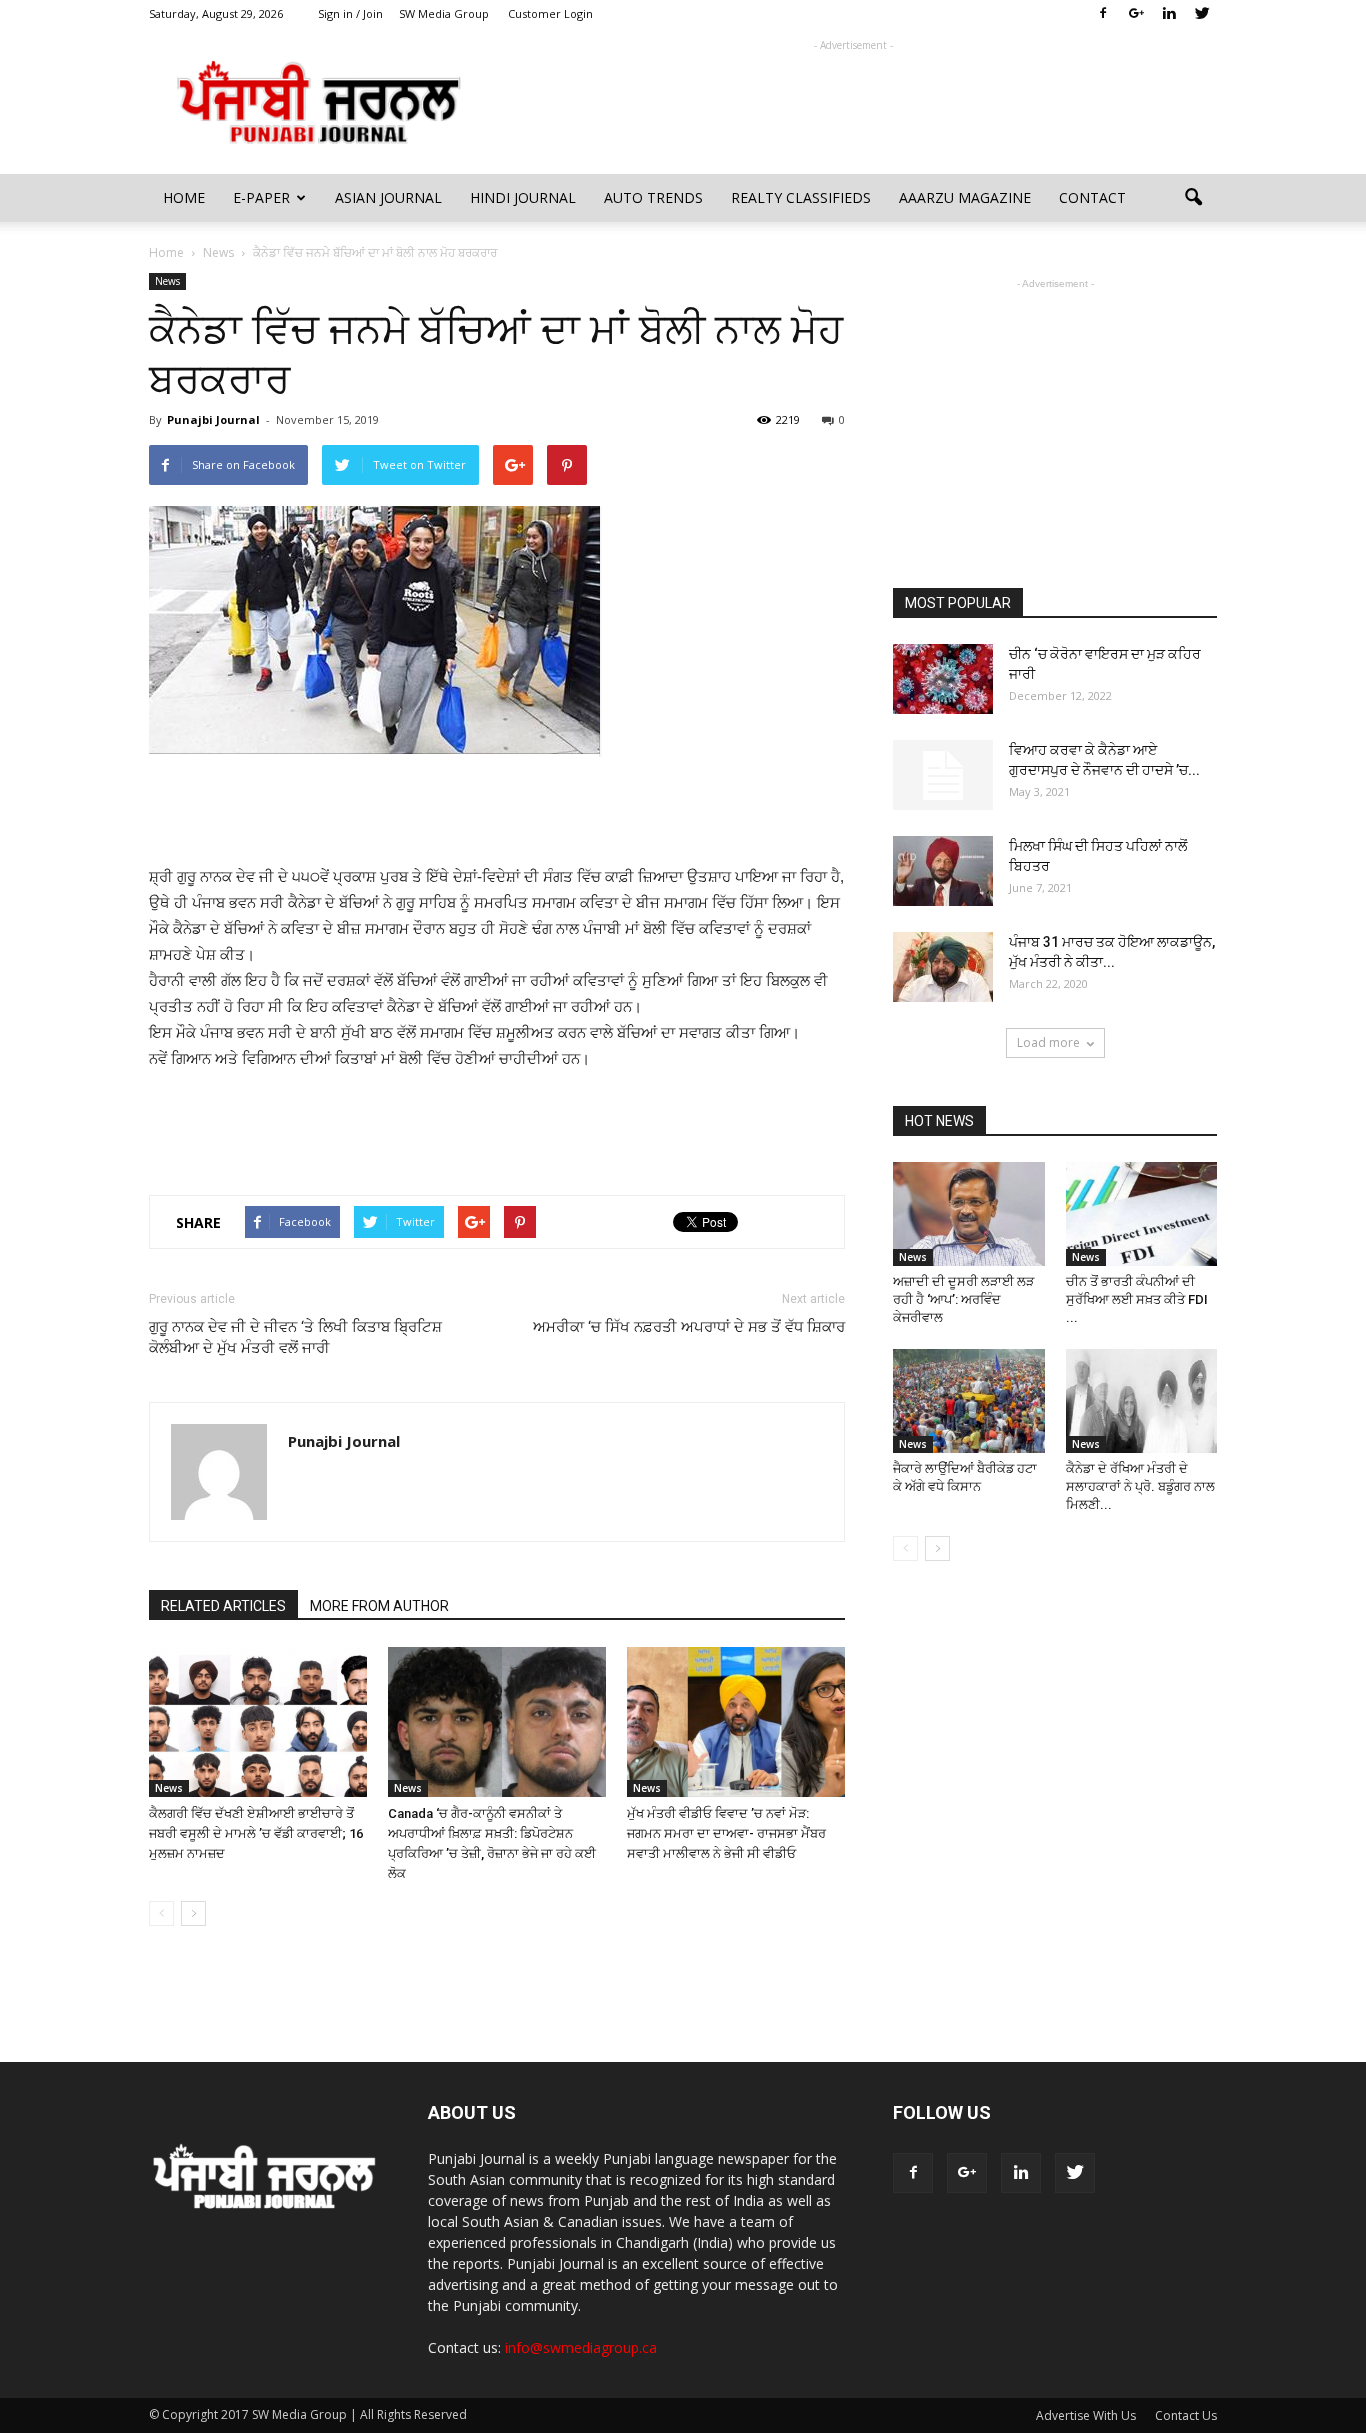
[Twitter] (1202, 14)
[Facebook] (1103, 14)
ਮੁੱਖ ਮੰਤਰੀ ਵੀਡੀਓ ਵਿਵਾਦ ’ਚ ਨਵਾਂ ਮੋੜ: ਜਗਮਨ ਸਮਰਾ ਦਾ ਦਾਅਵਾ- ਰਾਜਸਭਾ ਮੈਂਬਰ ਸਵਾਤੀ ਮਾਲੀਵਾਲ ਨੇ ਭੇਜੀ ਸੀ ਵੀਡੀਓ (726, 1833)
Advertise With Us (1086, 2415)
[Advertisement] (853, 101)
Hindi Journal (523, 197)
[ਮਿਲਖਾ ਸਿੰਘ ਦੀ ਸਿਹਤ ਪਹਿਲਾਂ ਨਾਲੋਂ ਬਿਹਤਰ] (943, 871)
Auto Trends (653, 197)
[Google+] (1136, 14)
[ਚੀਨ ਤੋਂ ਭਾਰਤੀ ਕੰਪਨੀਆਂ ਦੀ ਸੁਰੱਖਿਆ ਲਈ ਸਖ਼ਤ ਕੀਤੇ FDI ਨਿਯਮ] (1142, 1214)
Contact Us (1186, 2415)
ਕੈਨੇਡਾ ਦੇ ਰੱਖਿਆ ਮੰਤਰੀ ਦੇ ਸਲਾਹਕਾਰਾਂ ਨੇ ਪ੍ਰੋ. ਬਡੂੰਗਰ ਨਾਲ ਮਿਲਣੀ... (1140, 1486)
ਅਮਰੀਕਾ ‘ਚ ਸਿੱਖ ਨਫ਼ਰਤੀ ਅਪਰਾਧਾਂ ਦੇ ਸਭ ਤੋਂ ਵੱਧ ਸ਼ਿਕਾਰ (689, 1327)
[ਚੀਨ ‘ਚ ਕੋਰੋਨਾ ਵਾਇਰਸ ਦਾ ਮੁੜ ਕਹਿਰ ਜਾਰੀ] (943, 679)
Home (184, 197)
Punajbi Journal (213, 419)
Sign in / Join (350, 13)
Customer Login (550, 13)
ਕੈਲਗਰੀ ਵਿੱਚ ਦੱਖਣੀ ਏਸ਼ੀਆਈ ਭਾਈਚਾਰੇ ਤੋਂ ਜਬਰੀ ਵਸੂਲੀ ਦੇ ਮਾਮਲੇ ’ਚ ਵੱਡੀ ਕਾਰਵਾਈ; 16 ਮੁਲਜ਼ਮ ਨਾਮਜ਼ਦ (256, 1833)
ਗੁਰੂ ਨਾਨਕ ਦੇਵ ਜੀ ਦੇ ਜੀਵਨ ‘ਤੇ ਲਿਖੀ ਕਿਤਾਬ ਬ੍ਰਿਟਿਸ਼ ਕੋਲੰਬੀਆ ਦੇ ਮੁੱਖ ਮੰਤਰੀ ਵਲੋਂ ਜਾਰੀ (295, 1337)
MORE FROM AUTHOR (379, 1606)
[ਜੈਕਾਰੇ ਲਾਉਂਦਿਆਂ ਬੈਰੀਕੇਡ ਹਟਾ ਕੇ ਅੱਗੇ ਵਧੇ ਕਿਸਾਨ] (969, 1401)
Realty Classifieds (801, 197)
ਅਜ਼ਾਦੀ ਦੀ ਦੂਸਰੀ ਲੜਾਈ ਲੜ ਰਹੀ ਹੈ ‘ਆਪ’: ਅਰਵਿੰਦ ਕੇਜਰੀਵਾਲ (963, 1299)
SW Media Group (444, 13)
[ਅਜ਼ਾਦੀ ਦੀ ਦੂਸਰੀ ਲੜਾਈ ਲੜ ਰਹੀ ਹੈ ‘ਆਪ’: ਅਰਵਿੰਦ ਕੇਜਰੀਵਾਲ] (969, 1214)
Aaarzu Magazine (965, 197)
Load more (1048, 1042)
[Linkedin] (1169, 14)
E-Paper (261, 197)
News (167, 281)
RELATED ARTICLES (223, 1606)
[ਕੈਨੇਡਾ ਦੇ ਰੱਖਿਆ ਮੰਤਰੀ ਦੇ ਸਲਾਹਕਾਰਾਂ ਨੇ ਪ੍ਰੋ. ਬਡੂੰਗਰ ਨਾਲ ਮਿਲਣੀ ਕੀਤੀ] (1142, 1401)
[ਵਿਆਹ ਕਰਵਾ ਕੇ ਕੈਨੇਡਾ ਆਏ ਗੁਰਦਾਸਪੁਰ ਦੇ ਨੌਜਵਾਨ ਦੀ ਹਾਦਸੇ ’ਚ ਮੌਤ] (943, 775)
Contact (1092, 197)
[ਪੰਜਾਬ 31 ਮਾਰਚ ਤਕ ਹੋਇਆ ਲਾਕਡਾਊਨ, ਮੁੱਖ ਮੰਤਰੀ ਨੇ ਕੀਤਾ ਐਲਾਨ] (943, 967)
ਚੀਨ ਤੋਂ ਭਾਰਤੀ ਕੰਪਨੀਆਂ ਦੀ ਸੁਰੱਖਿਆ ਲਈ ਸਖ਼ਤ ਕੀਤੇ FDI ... (1137, 1299)
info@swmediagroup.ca (581, 2347)
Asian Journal (388, 197)
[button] (1193, 198)
